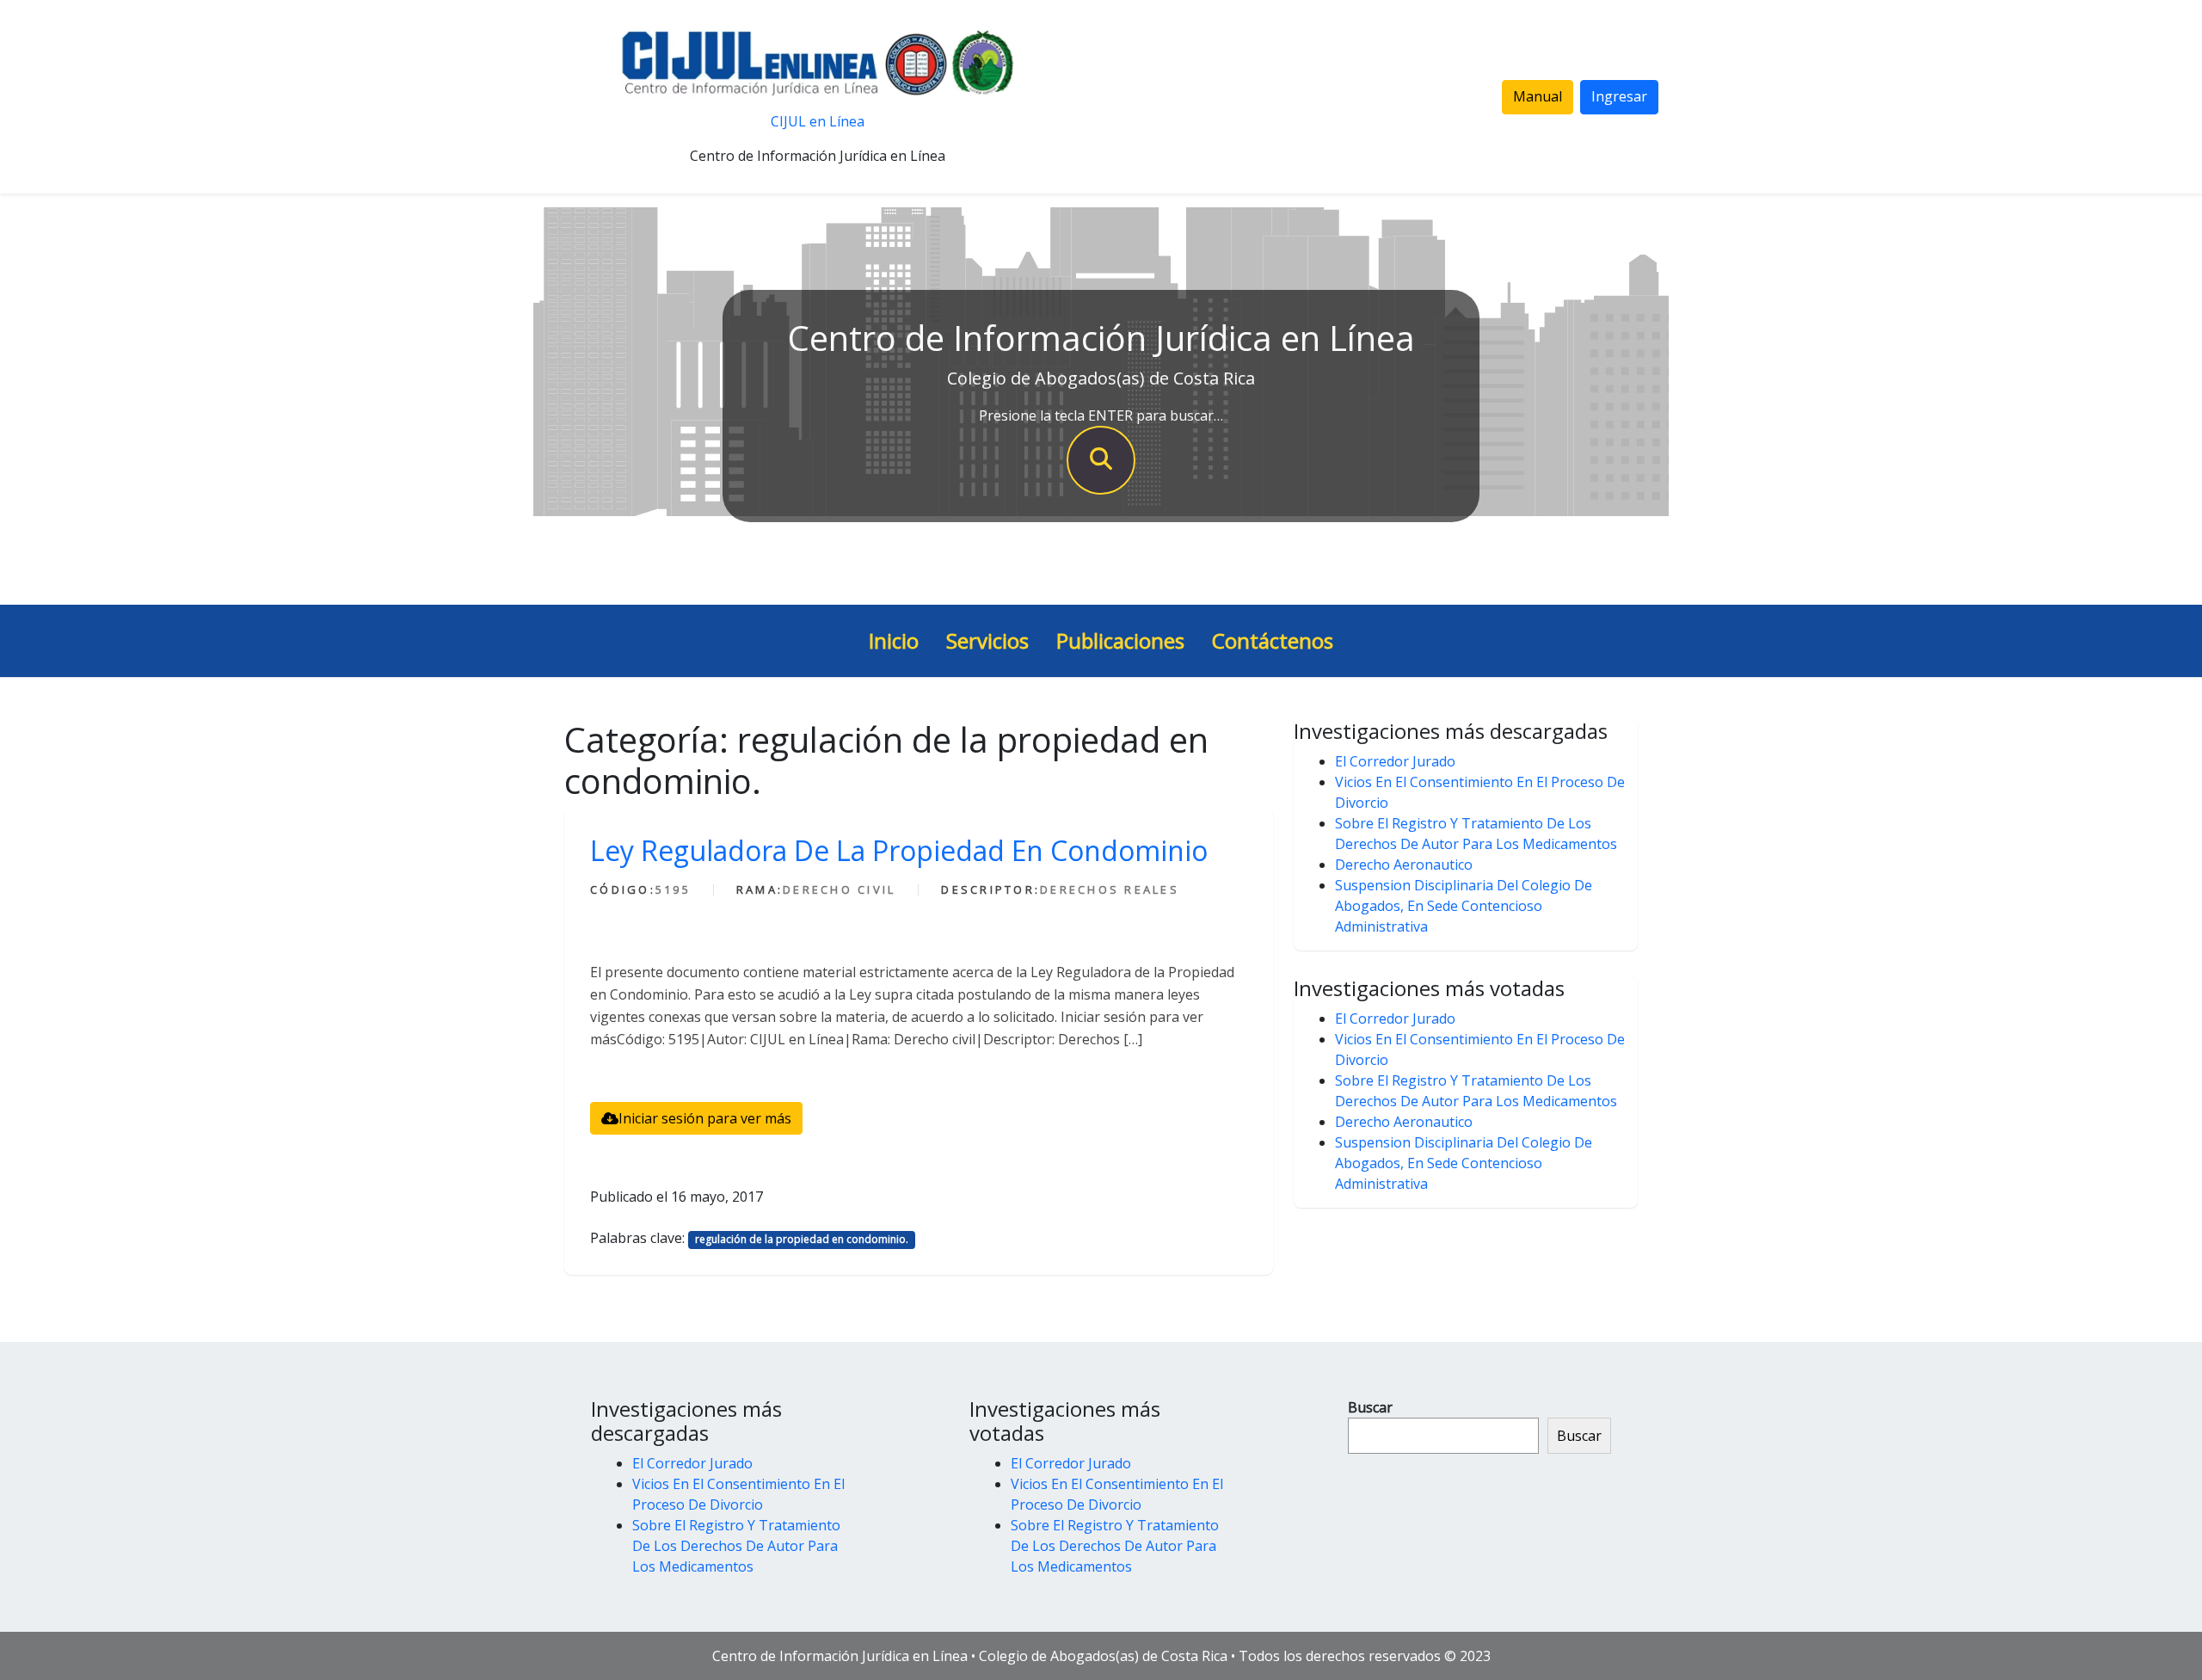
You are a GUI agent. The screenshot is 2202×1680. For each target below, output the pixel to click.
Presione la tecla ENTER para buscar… (1101, 415)
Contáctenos (1273, 640)
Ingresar (1619, 96)
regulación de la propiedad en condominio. (802, 1239)
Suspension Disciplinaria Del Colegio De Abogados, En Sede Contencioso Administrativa (1464, 906)
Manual (1538, 96)
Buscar (1370, 1407)
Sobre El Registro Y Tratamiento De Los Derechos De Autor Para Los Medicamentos (736, 1546)
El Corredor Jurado (1395, 761)
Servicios (987, 640)
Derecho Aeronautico (1404, 865)
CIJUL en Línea (818, 121)
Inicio (894, 640)
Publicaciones (1120, 640)
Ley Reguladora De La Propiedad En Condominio (899, 850)
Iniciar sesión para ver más (705, 1118)
